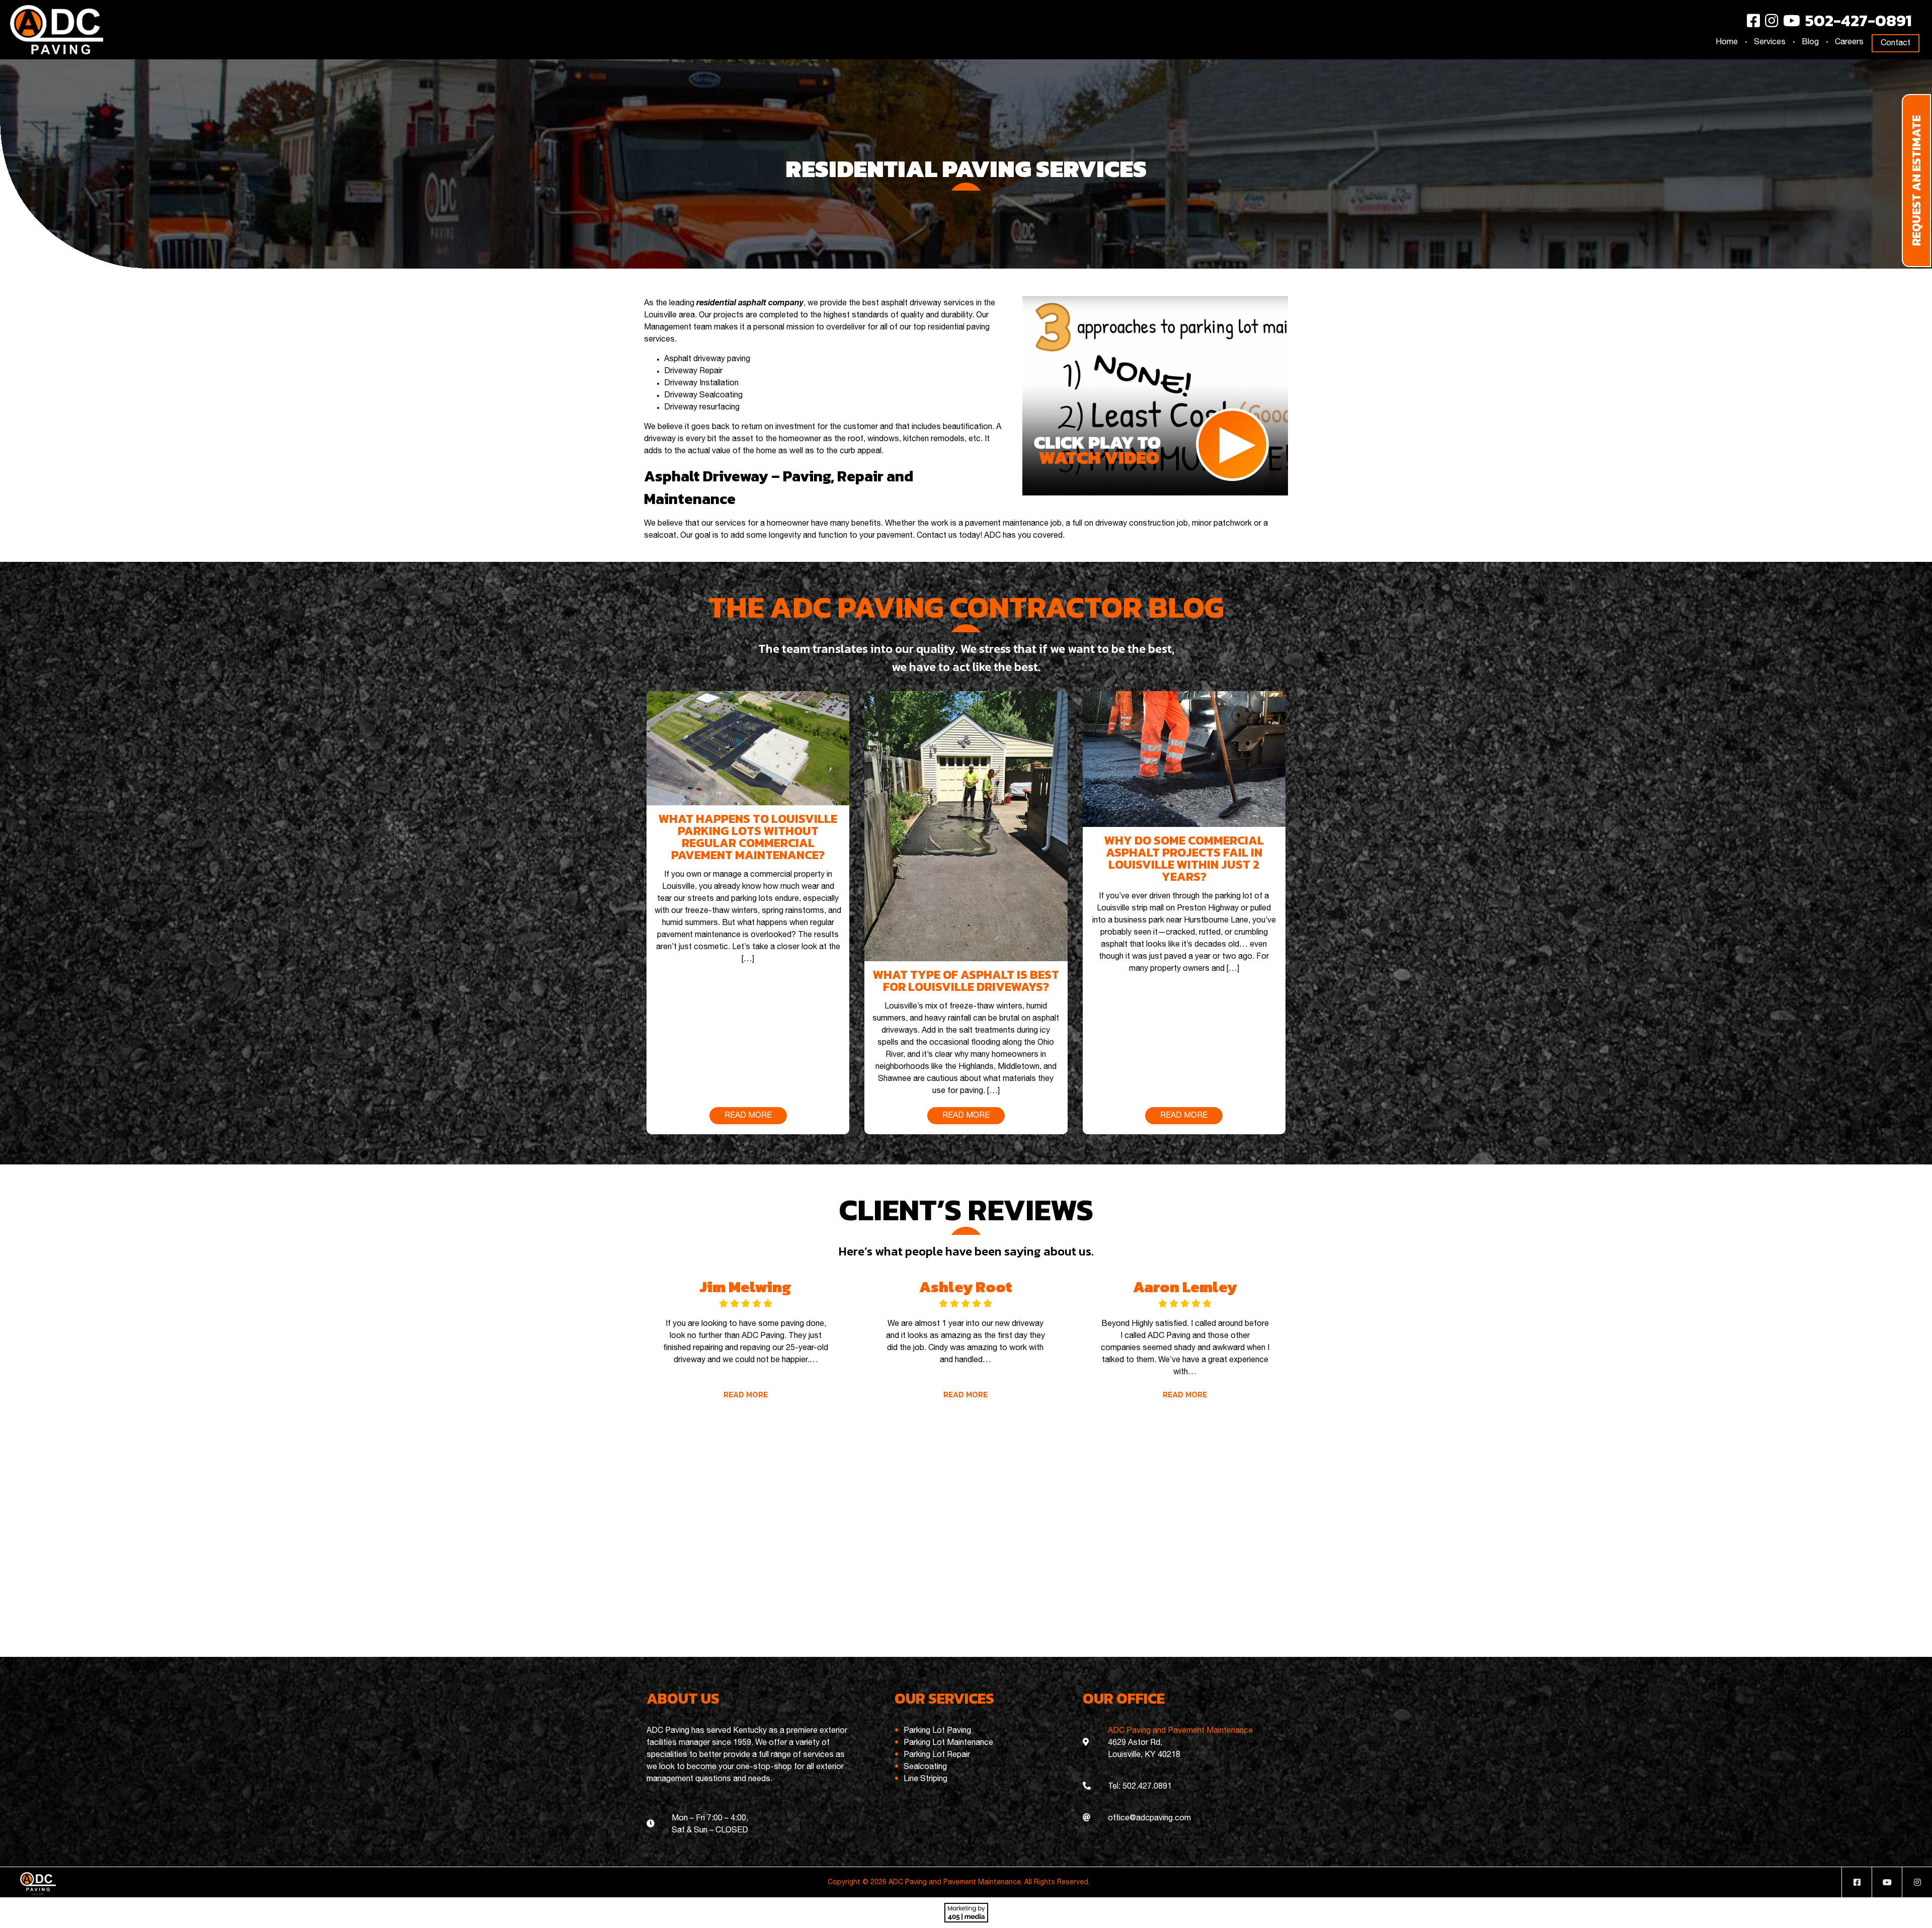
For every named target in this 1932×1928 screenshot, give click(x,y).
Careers (1849, 42)
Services (1770, 42)
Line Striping (925, 1779)
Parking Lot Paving (937, 1731)
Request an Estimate (1916, 181)
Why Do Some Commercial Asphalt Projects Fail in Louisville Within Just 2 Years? (1184, 858)
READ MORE (748, 1116)
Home (1727, 42)
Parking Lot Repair (937, 1755)
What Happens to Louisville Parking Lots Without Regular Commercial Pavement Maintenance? (748, 837)
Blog (1810, 42)
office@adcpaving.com (1149, 1818)
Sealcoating (925, 1767)
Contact (1896, 43)
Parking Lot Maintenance (948, 1743)
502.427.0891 (1147, 1787)
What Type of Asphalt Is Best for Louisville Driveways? (966, 981)
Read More (746, 1394)
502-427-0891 (1859, 21)
